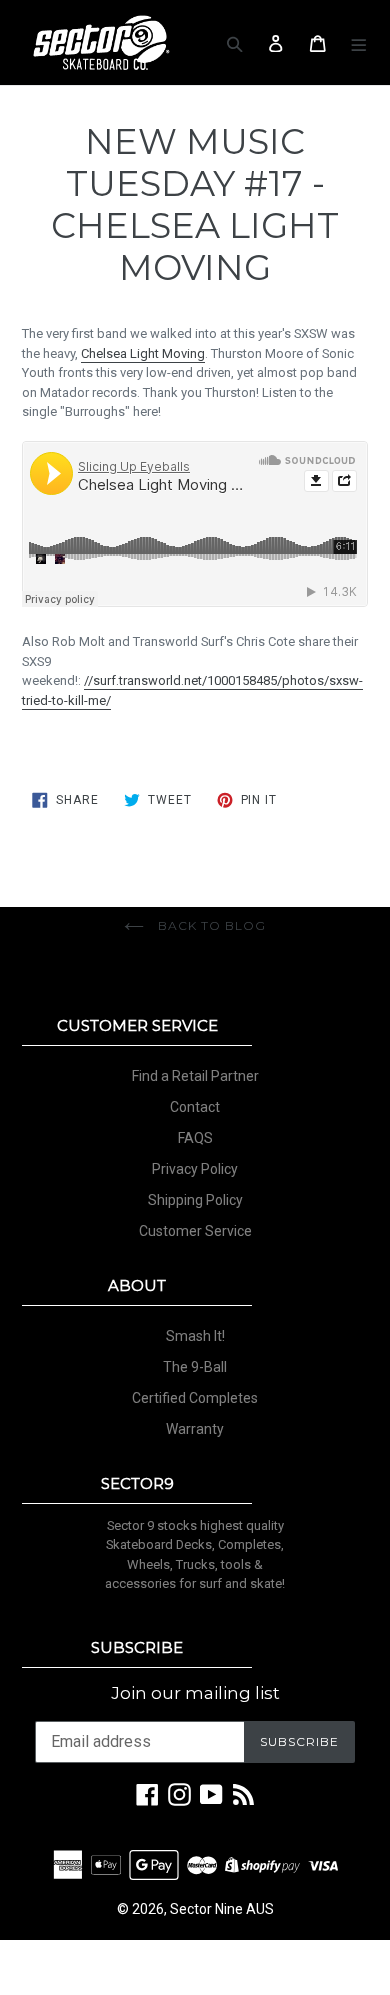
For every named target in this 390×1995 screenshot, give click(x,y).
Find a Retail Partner (195, 1076)
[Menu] (359, 43)
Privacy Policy (195, 1169)
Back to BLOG (209, 925)
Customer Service (195, 1231)
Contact (195, 1107)
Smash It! (195, 1336)
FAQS (195, 1138)
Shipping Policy (195, 1200)
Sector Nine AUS (222, 1909)
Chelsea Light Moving (143, 353)
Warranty (195, 1429)
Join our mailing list (195, 1693)
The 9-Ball (195, 1367)
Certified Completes (195, 1398)
